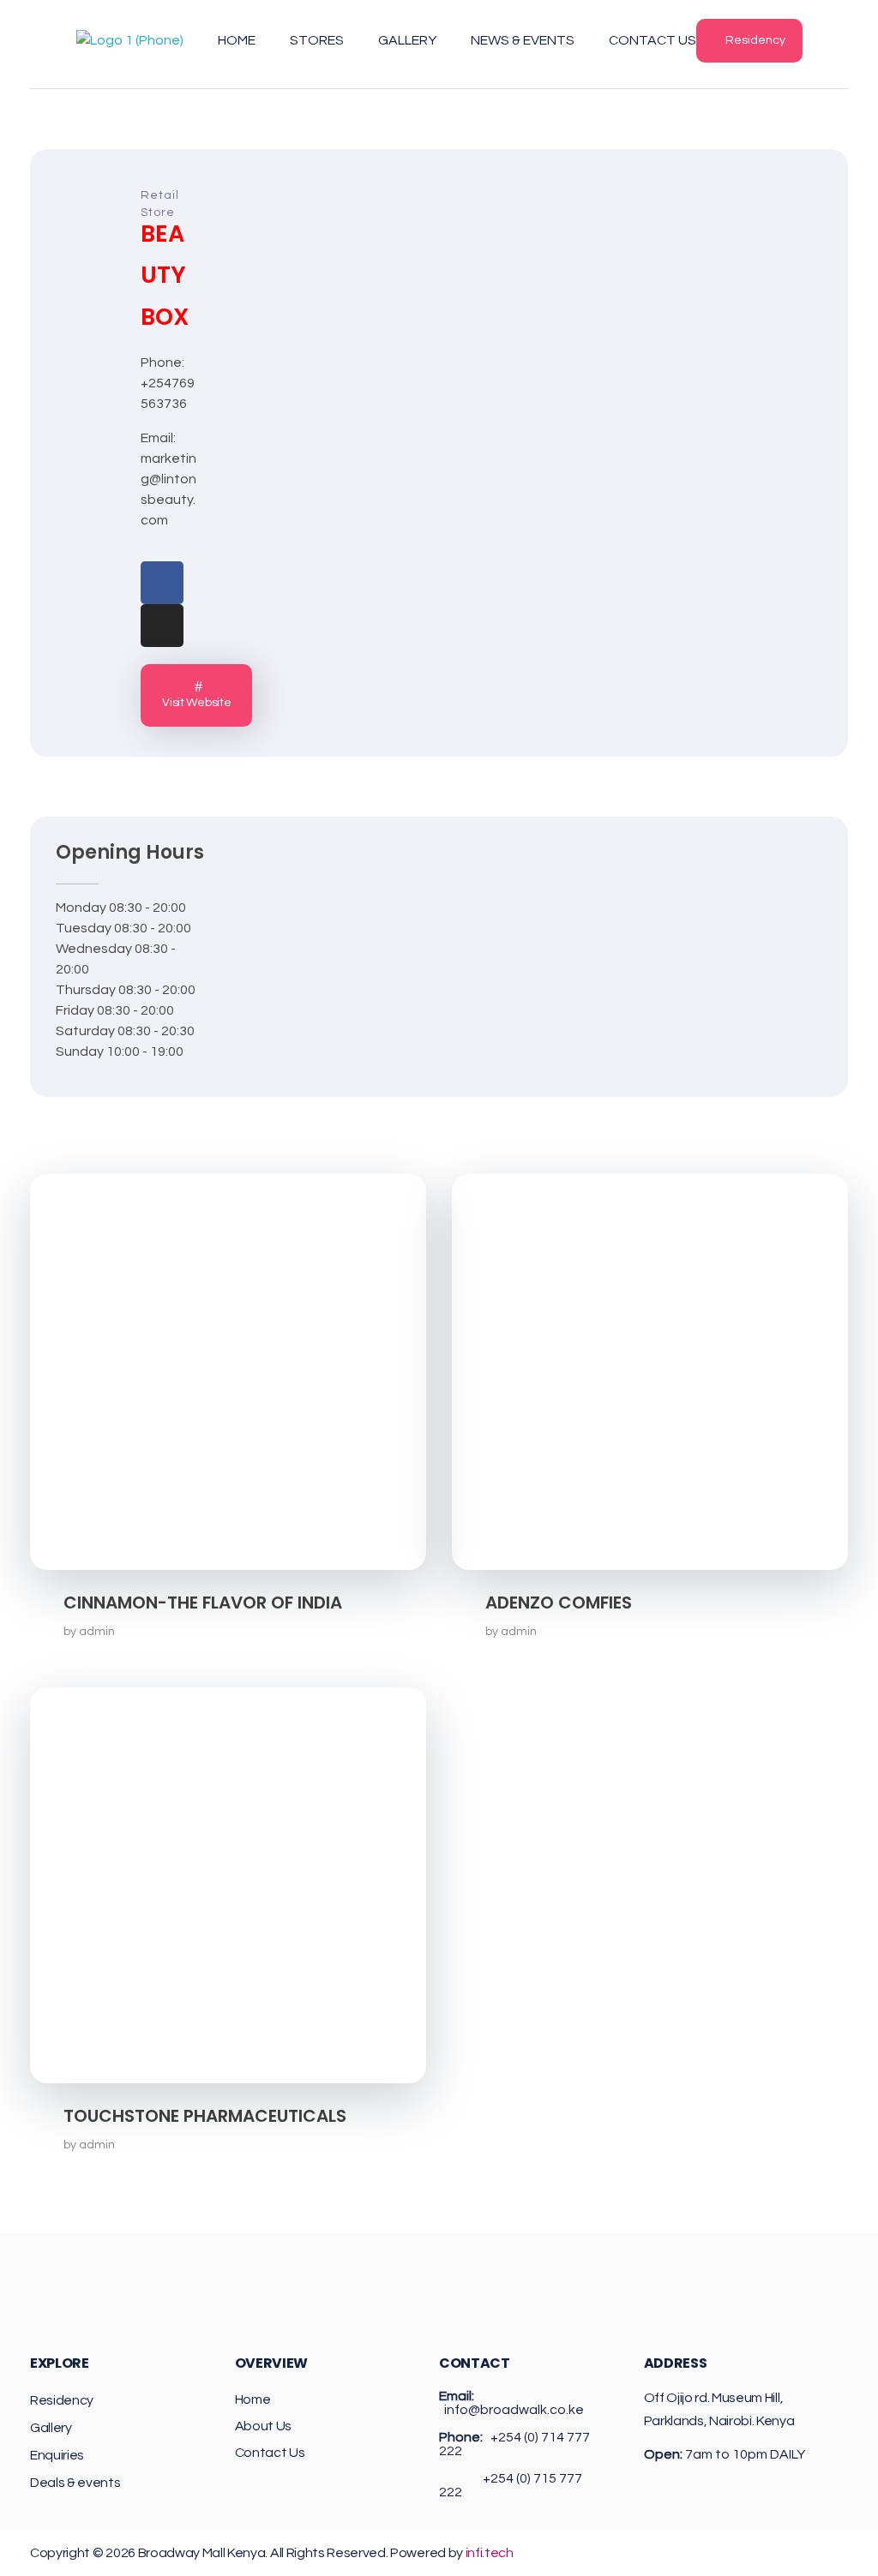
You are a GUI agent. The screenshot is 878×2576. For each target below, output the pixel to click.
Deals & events (75, 2483)
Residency (62, 2400)
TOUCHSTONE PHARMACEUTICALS (205, 2116)
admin (97, 1631)
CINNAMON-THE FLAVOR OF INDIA (203, 1603)
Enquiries (57, 2455)
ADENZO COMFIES (559, 1603)
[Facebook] (162, 583)
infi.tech (490, 2553)
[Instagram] (162, 626)
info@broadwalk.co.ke (514, 2410)
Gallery (51, 2428)
